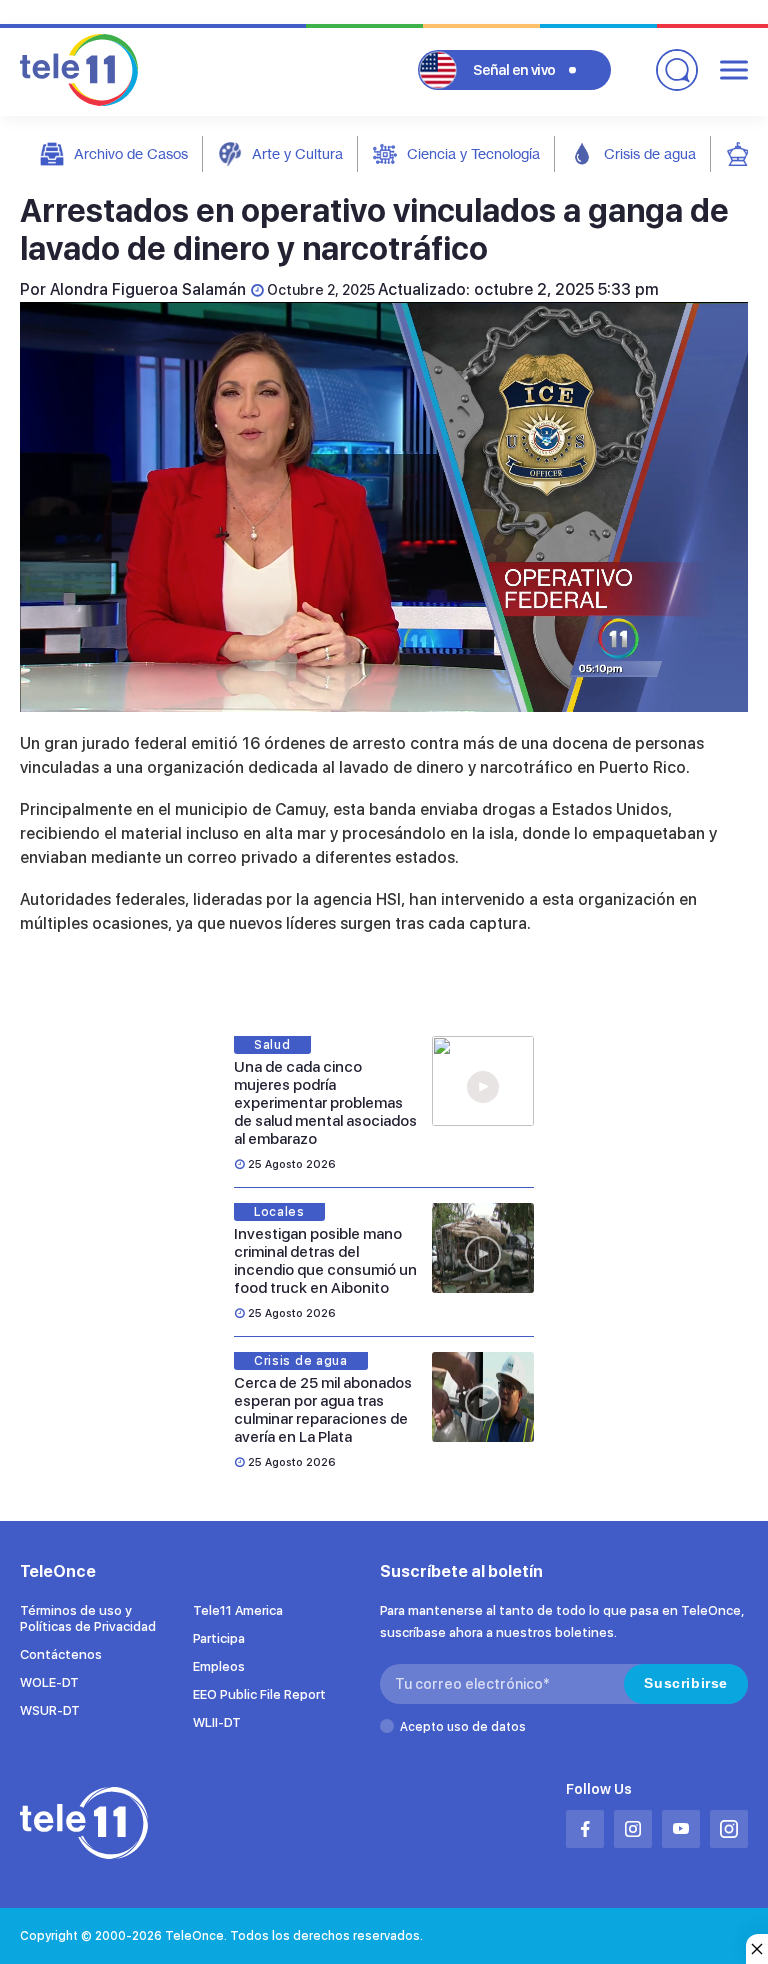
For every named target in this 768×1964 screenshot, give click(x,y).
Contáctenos (61, 1654)
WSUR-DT (50, 1710)
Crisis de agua (650, 153)
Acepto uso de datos (463, 1727)
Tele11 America (238, 1610)
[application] (384, 507)
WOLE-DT (49, 1682)
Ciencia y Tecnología (473, 153)
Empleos (219, 1666)
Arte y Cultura (297, 153)
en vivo (514, 70)
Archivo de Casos (131, 153)
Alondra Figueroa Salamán (148, 289)
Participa (219, 1638)
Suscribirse (686, 1683)
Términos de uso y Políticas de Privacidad (88, 1618)
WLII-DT (217, 1722)
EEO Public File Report (259, 1694)
